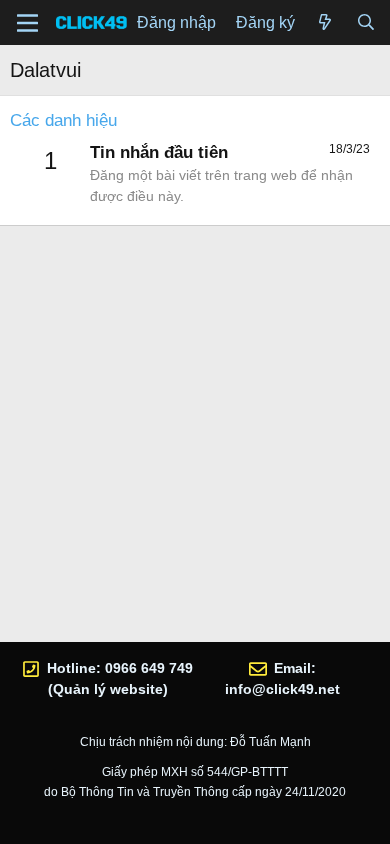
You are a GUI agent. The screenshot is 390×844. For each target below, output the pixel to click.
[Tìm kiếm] (365, 23)
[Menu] (27, 23)
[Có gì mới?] (325, 23)
